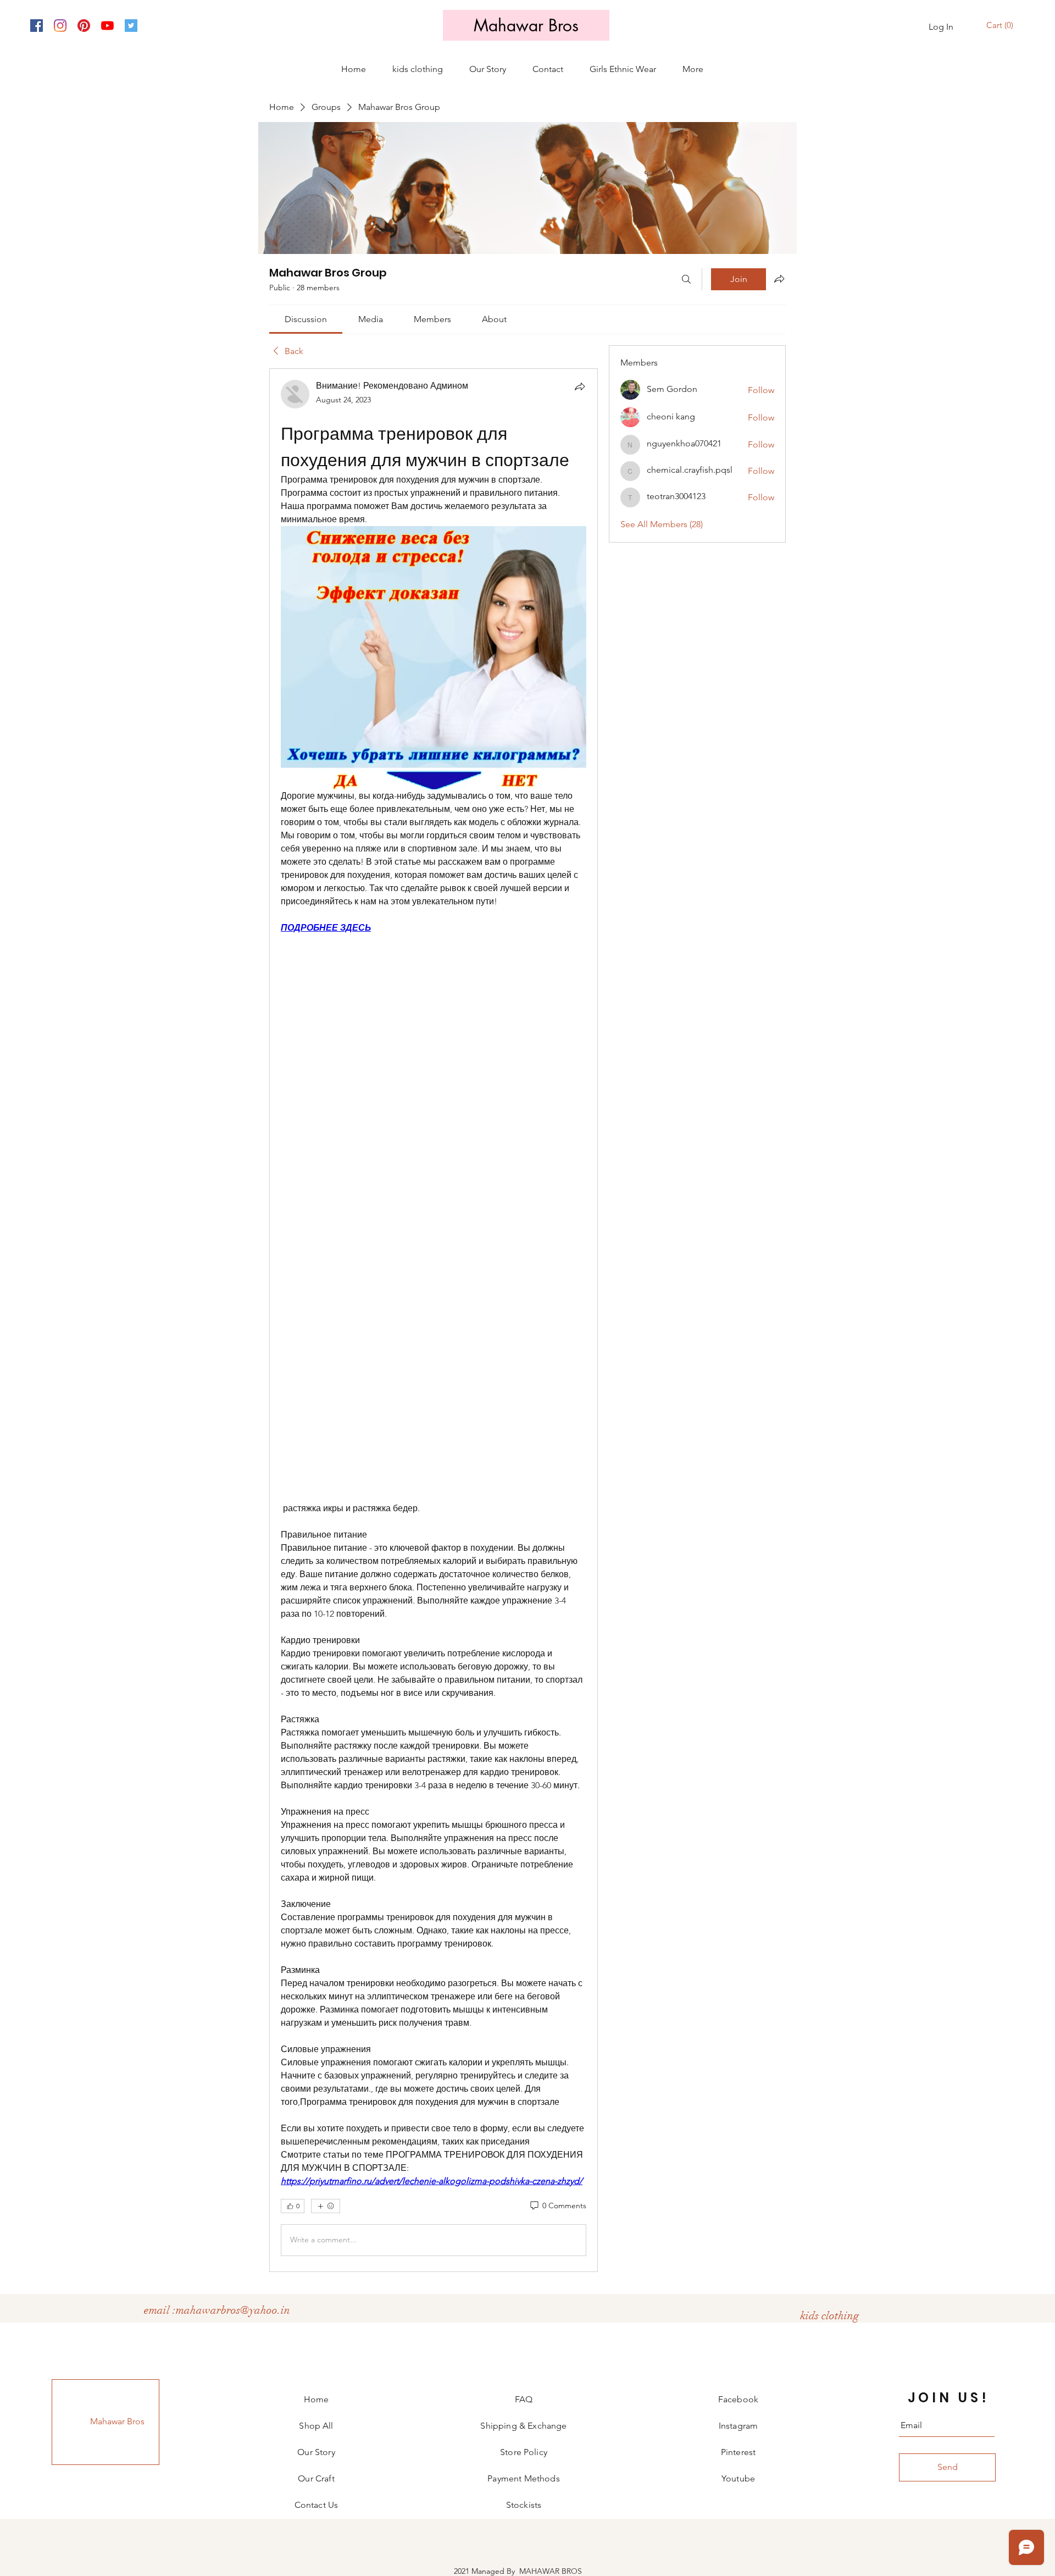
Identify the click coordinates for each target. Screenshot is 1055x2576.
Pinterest (738, 2452)
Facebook (738, 2399)
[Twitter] (131, 26)
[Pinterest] (84, 26)
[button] (1001, 26)
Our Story (316, 2452)
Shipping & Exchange (523, 2426)
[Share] (580, 386)
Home (316, 2399)
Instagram (738, 2426)
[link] (306, 319)
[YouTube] (107, 26)
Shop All (316, 2426)
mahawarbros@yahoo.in (233, 2310)
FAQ (524, 2399)
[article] (434, 1320)
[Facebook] (37, 26)
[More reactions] (326, 2206)
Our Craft (316, 2478)
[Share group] (779, 279)
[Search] (686, 279)
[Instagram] (60, 26)
